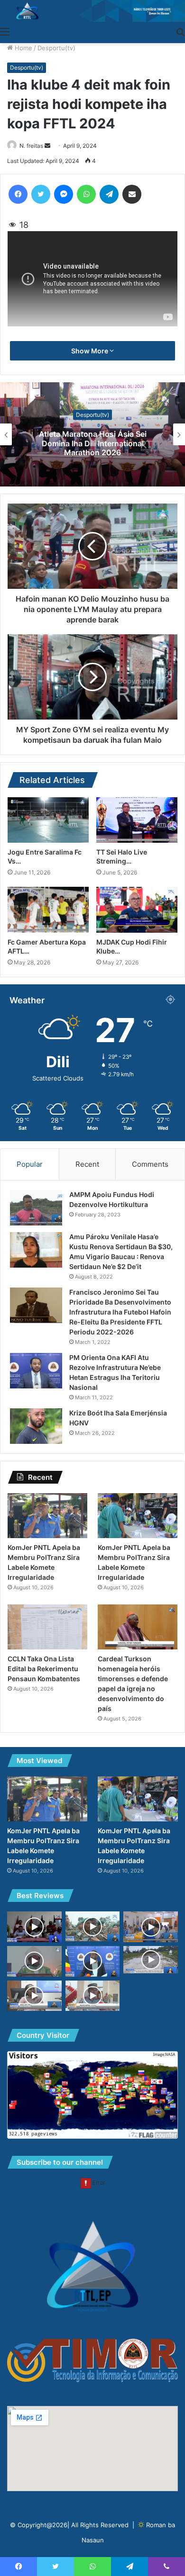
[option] (92, 434)
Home (23, 48)
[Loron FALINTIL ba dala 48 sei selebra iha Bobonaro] (93, 1996)
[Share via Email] (132, 194)
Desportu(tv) (56, 48)
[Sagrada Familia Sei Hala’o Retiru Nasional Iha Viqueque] (34, 1927)
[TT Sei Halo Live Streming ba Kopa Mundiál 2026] (137, 820)
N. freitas (31, 146)
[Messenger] (64, 194)
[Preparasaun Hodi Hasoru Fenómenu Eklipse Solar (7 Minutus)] (34, 1996)
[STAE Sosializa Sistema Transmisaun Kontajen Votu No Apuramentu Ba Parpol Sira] (151, 1927)
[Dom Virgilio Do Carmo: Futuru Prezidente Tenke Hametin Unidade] (34, 1961)
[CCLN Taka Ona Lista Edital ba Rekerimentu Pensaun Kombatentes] (47, 1627)
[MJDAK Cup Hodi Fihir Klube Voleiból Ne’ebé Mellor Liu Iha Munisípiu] (137, 910)
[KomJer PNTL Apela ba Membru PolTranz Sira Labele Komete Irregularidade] (47, 1516)
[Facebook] (18, 194)
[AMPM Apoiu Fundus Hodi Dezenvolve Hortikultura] (36, 1208)
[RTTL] (92, 11)
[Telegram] (109, 194)
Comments (150, 1164)
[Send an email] (47, 146)
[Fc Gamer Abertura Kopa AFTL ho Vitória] (48, 910)
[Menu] (5, 31)
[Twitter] (41, 194)
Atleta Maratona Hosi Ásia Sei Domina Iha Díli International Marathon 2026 (93, 443)
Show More (90, 351)
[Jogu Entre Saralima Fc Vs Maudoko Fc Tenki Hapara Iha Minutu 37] (48, 820)
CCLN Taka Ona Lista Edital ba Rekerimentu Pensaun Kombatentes (44, 1669)
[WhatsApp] (86, 194)
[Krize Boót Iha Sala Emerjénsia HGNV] (36, 1426)
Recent (87, 1164)
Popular (30, 1164)
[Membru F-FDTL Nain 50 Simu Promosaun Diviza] (93, 1926)
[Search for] (180, 31)
